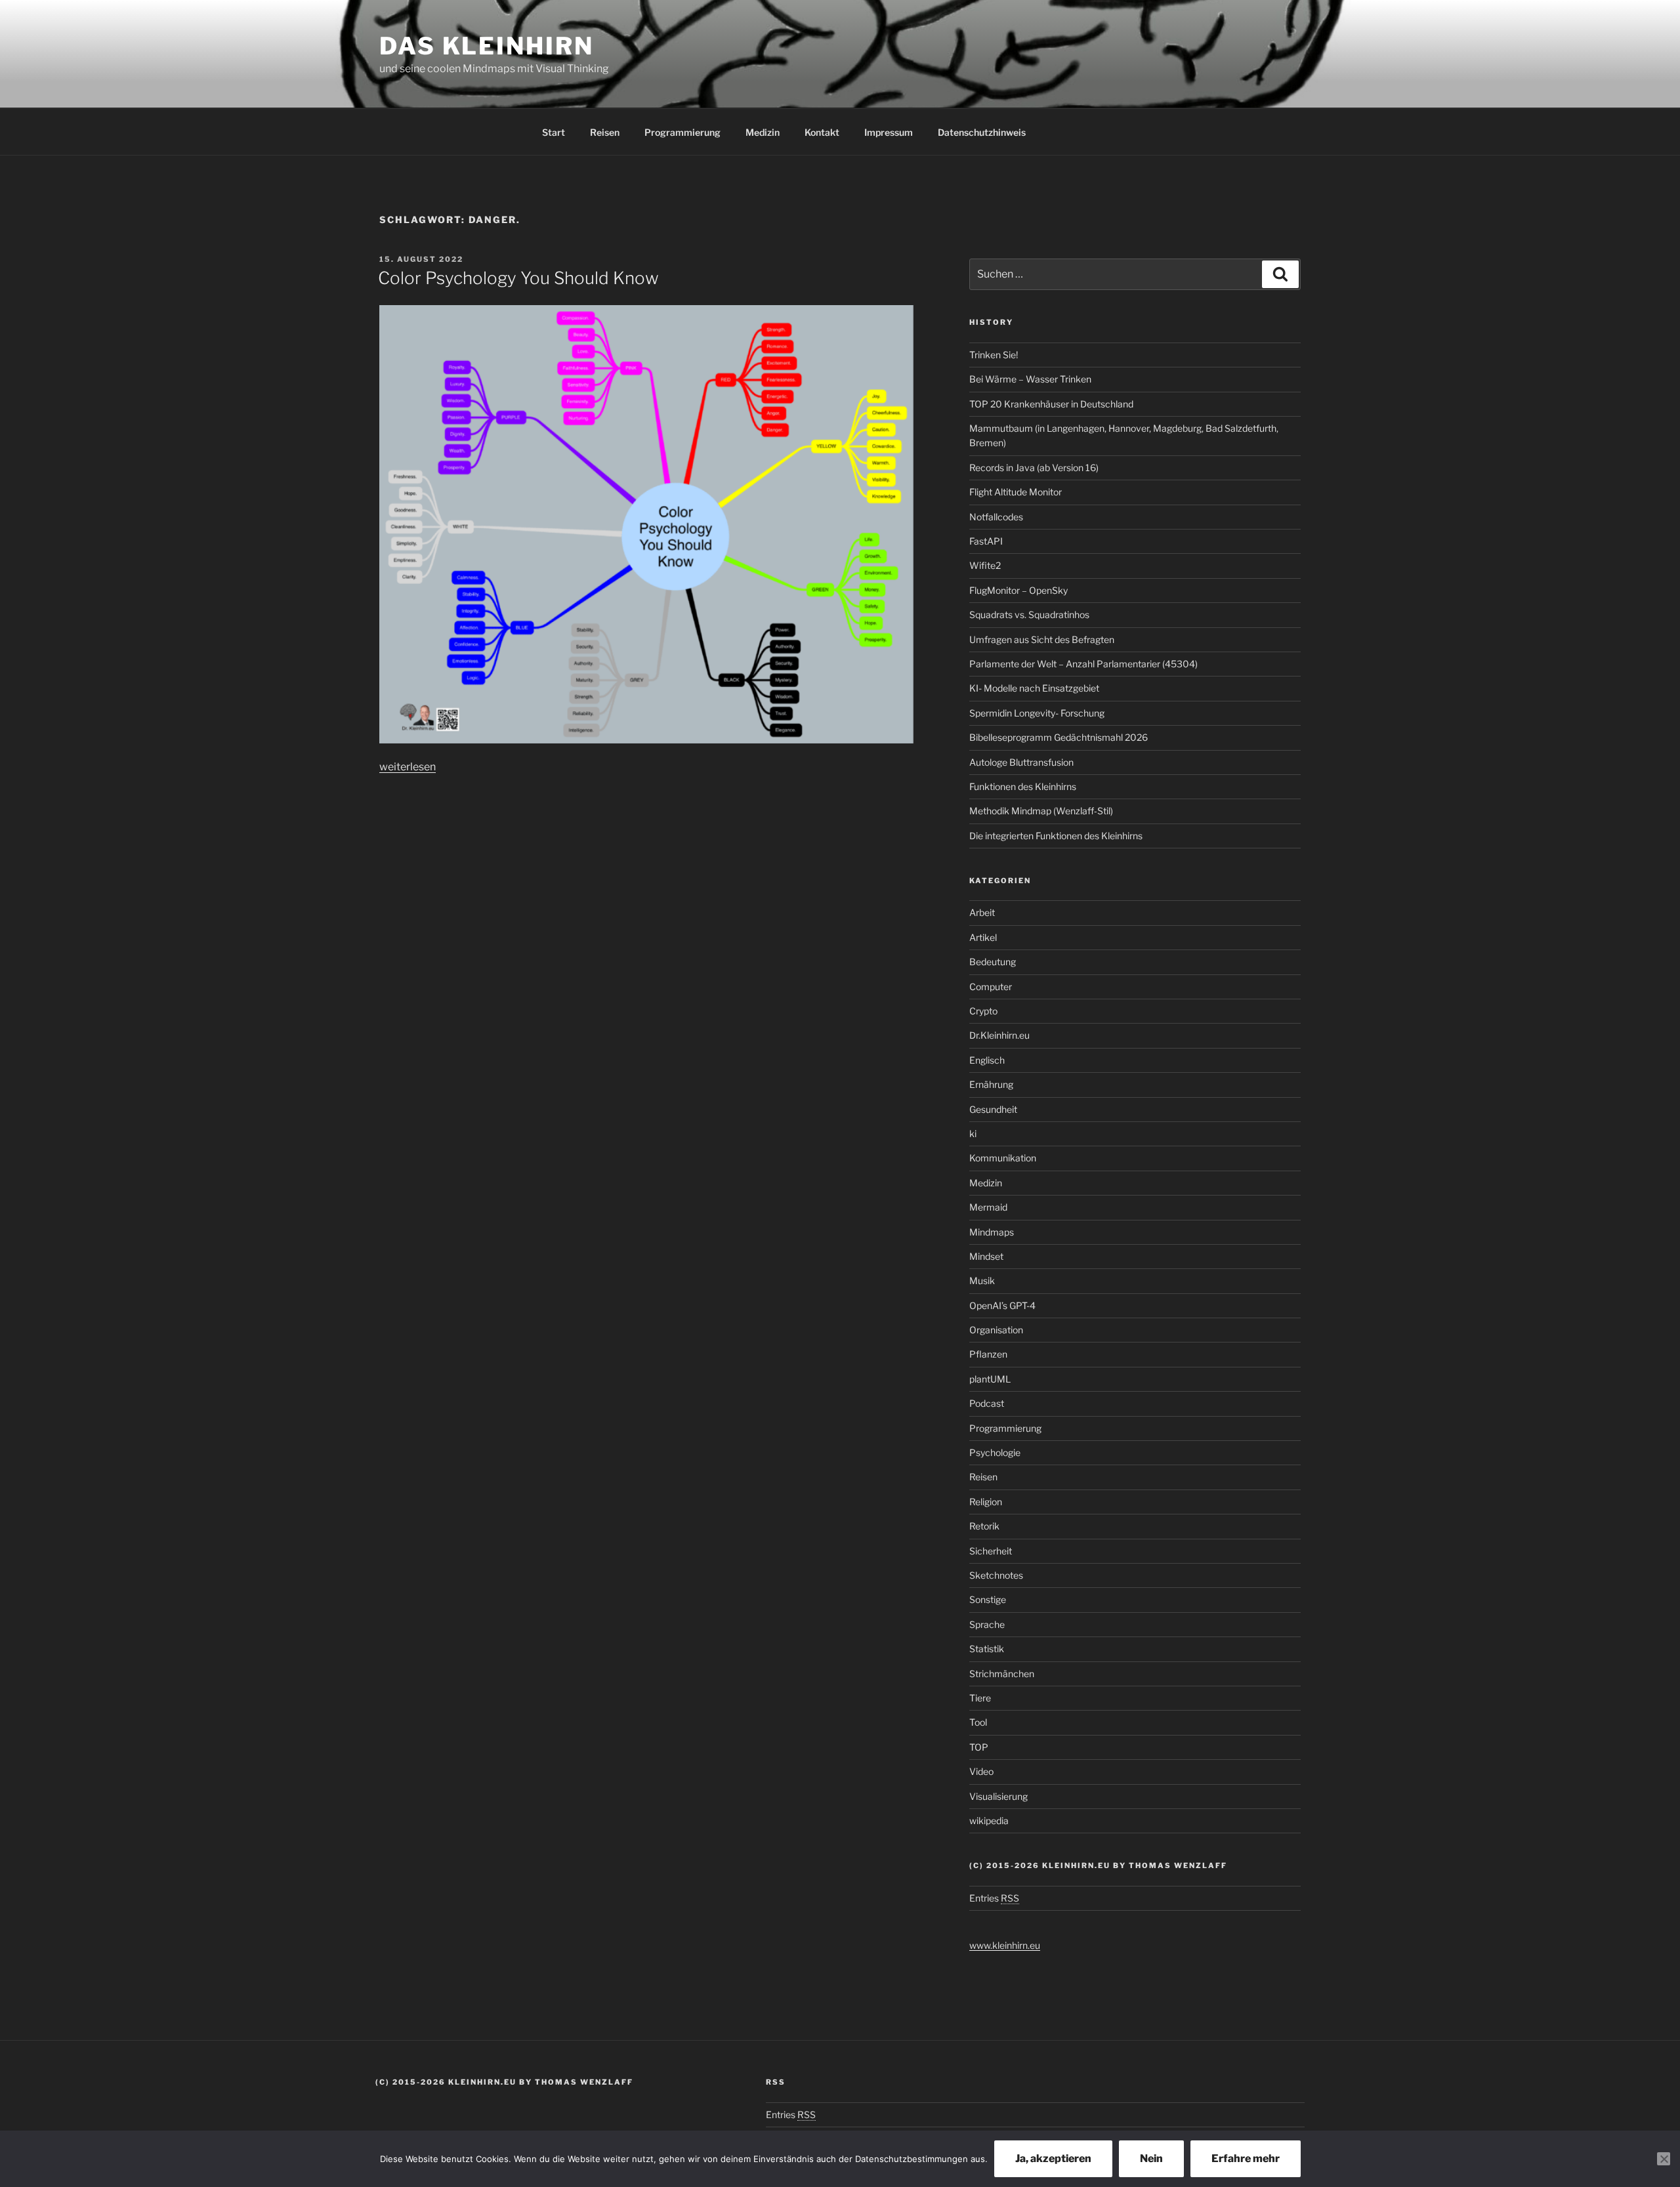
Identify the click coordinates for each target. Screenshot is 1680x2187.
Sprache (987, 1624)
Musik (982, 1281)
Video (981, 1771)
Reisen (605, 132)
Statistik (987, 1649)
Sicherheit (991, 1551)
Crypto (983, 1011)
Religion (986, 1502)
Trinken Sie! (994, 355)
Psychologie (995, 1452)
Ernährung (991, 1084)
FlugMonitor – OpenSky (1018, 590)
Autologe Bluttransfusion (1021, 762)
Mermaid (988, 1207)
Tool (978, 1722)
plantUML (990, 1379)
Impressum (889, 132)
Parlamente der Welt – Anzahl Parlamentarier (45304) (1083, 664)
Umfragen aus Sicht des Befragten (1042, 639)
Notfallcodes (996, 517)
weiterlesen (408, 767)
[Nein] (1664, 2159)
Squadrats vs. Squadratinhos (1029, 614)
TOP (979, 1747)
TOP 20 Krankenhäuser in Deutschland (1051, 404)
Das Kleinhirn (486, 46)
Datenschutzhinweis (982, 132)
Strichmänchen (1002, 1674)
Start (554, 132)
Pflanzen (988, 1354)
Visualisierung (998, 1796)
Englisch (987, 1060)
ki (973, 1134)
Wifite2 (985, 565)
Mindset (986, 1256)
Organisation (996, 1330)
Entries (994, 1898)
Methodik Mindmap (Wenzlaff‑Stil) (1041, 811)
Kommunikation (1003, 1158)
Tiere (980, 1698)
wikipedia (989, 1821)
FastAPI (986, 541)
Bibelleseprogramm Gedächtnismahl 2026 (1059, 737)
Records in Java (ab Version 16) (1034, 468)
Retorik (984, 1526)
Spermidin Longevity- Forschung (1037, 713)
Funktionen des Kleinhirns (1023, 786)
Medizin (763, 132)
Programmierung (682, 132)
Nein (1151, 2158)
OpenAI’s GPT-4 (1002, 1305)
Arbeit (982, 912)
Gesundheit (993, 1109)
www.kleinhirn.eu (1005, 1945)
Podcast (987, 1403)
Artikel (983, 937)
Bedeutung (993, 962)
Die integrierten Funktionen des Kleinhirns (1056, 836)
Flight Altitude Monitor (1016, 492)
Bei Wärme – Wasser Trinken (1030, 379)
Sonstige (988, 1599)
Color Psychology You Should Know (518, 278)
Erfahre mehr (1246, 2158)
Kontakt (822, 132)
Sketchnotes (996, 1575)
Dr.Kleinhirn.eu (999, 1035)
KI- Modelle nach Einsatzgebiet (1034, 688)
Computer (991, 987)
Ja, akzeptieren (1053, 2158)
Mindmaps (992, 1232)
